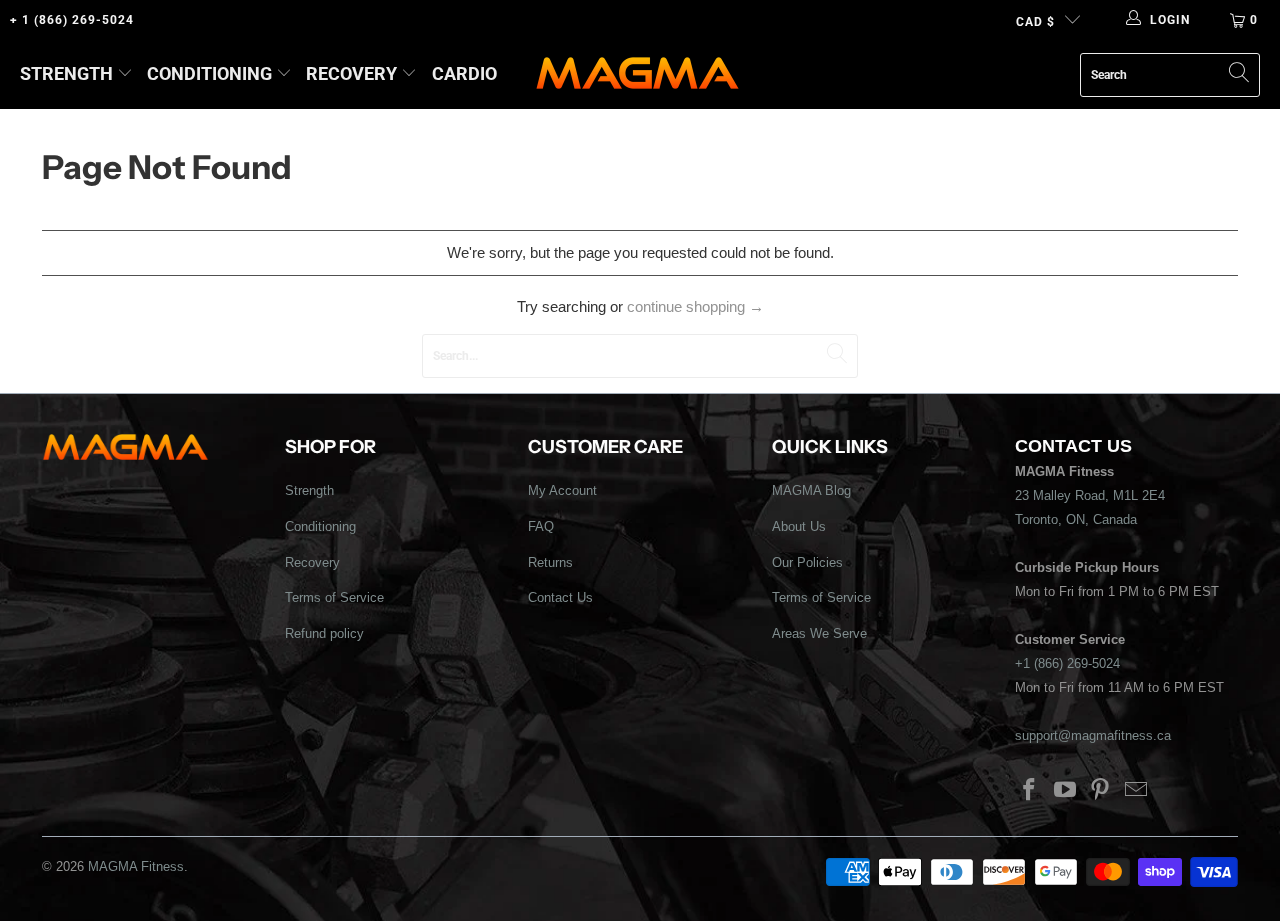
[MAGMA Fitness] (637, 74)
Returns (550, 562)
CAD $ (1035, 22)
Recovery (351, 73)
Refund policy (324, 633)
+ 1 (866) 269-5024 (72, 20)
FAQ (541, 526)
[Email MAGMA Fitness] (1137, 791)
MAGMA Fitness (136, 866)
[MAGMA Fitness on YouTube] (1065, 791)
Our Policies (807, 562)
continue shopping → (695, 306)
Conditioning (209, 73)
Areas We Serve (819, 633)
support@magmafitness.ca (1093, 735)
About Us (799, 526)
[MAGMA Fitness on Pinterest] (1101, 791)
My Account (562, 490)
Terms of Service (334, 597)
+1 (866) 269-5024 (1067, 663)
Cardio (464, 73)
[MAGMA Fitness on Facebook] (1030, 791)
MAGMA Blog (811, 490)
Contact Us (560, 597)
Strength (66, 73)
